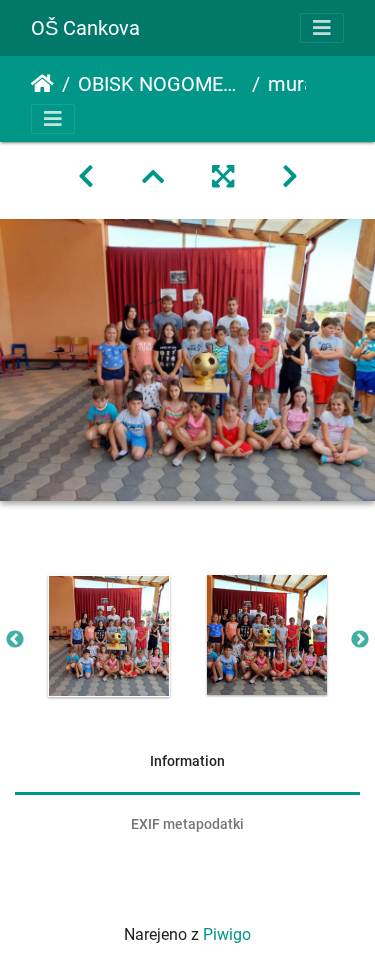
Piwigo (227, 934)
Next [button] (360, 640)
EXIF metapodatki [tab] (187, 824)
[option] (109, 636)
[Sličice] (153, 177)
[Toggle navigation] (322, 28)
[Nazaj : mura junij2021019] (86, 177)
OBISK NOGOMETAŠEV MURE (161, 84)
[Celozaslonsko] (223, 177)
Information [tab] (187, 761)
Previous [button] (15, 640)
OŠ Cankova (85, 28)
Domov (42, 84)
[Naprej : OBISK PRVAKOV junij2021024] (290, 177)
